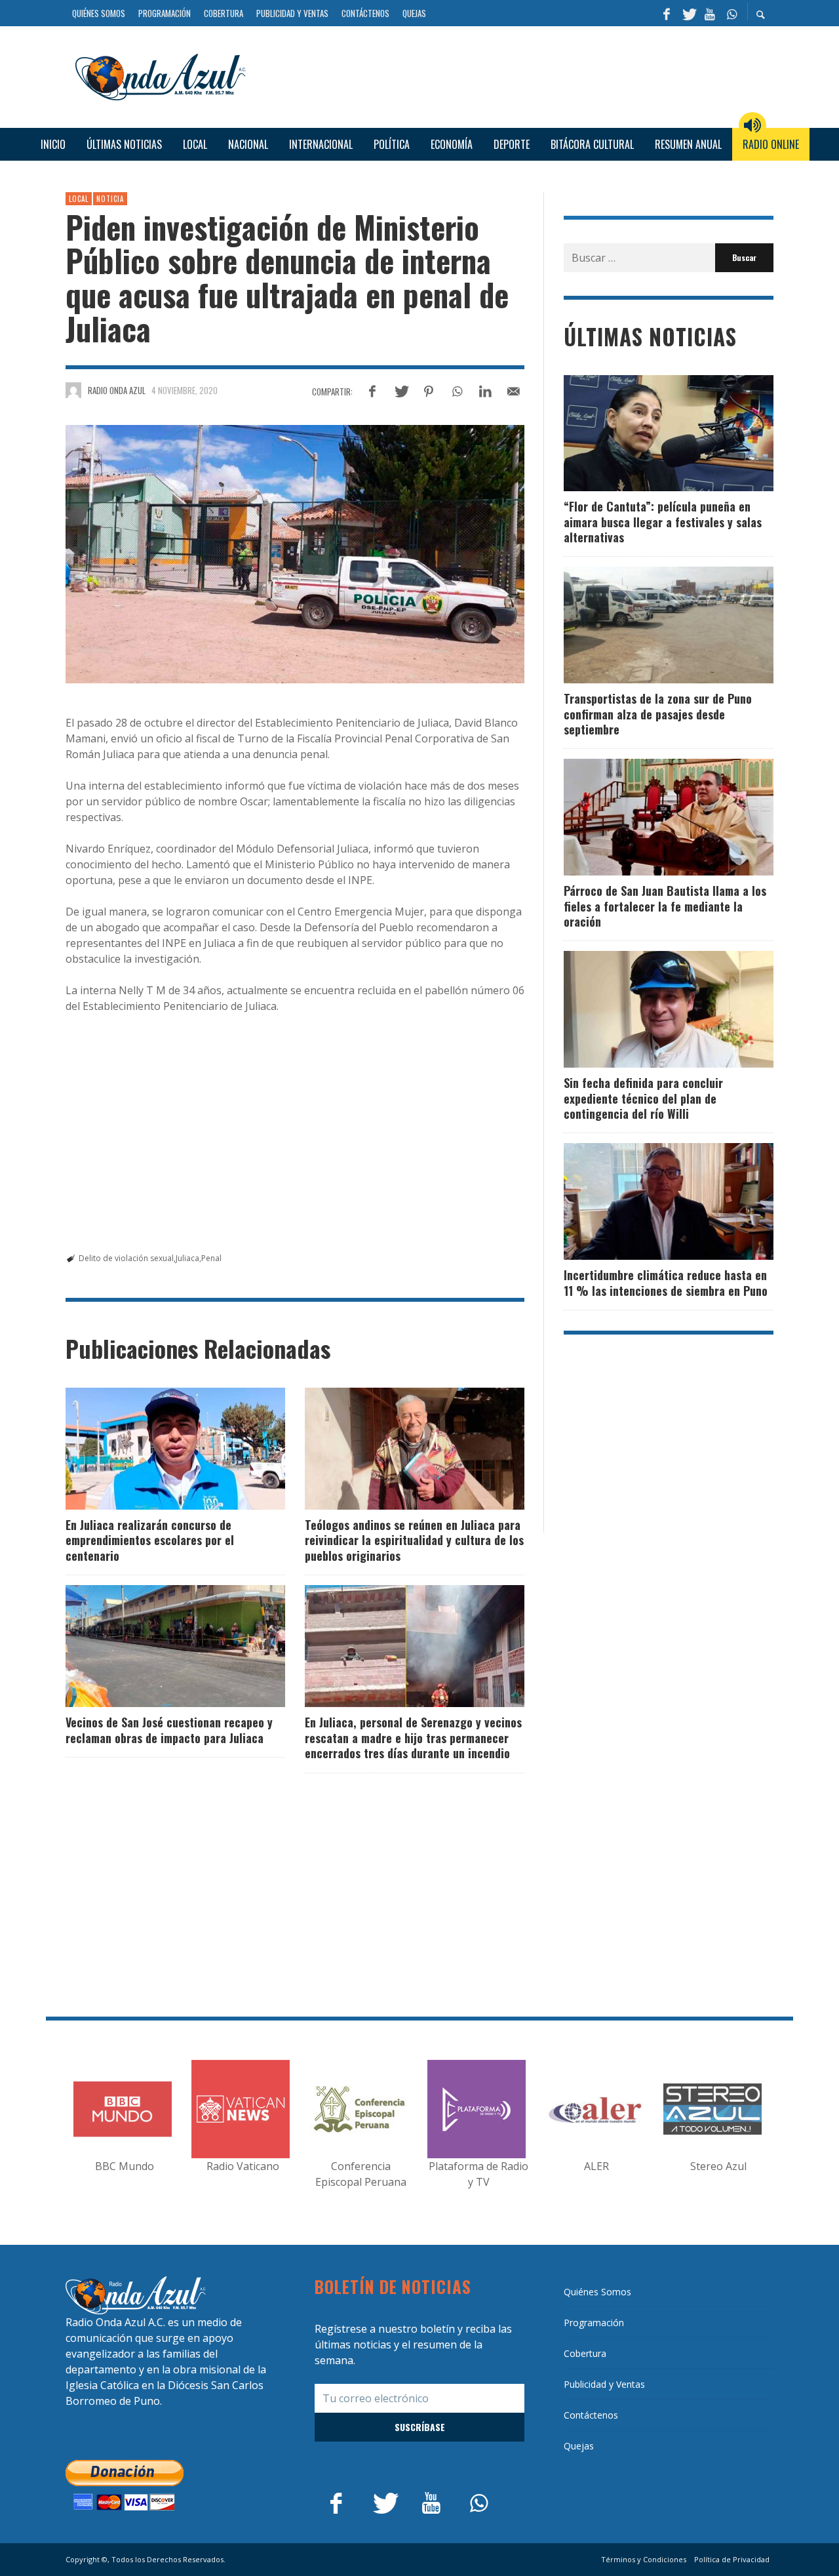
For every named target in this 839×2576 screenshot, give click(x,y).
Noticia (110, 199)
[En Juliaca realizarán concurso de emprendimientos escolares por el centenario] (155, 1449)
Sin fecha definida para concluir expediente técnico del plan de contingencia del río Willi (643, 1098)
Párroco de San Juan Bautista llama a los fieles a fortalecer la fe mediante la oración (665, 906)
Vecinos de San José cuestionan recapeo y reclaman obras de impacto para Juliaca (169, 1730)
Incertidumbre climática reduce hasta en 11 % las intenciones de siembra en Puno (666, 1282)
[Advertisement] (515, 75)
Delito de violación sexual (126, 1258)
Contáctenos (591, 2415)
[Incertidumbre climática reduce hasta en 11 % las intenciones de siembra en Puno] (648, 1201)
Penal (211, 1258)
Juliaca (187, 1258)
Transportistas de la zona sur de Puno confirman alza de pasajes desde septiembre (658, 714)
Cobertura (585, 2353)
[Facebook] (667, 13)
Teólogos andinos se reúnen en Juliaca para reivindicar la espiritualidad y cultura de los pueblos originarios (414, 1540)
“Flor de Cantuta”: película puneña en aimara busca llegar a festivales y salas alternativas (663, 522)
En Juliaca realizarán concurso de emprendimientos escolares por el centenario (150, 1540)
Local (79, 199)
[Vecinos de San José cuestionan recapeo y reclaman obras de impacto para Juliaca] (155, 1646)
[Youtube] (710, 13)
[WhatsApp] (732, 13)
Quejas (579, 2446)
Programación (594, 2323)
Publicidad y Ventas (604, 2384)
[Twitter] (688, 13)
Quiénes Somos (597, 2292)
